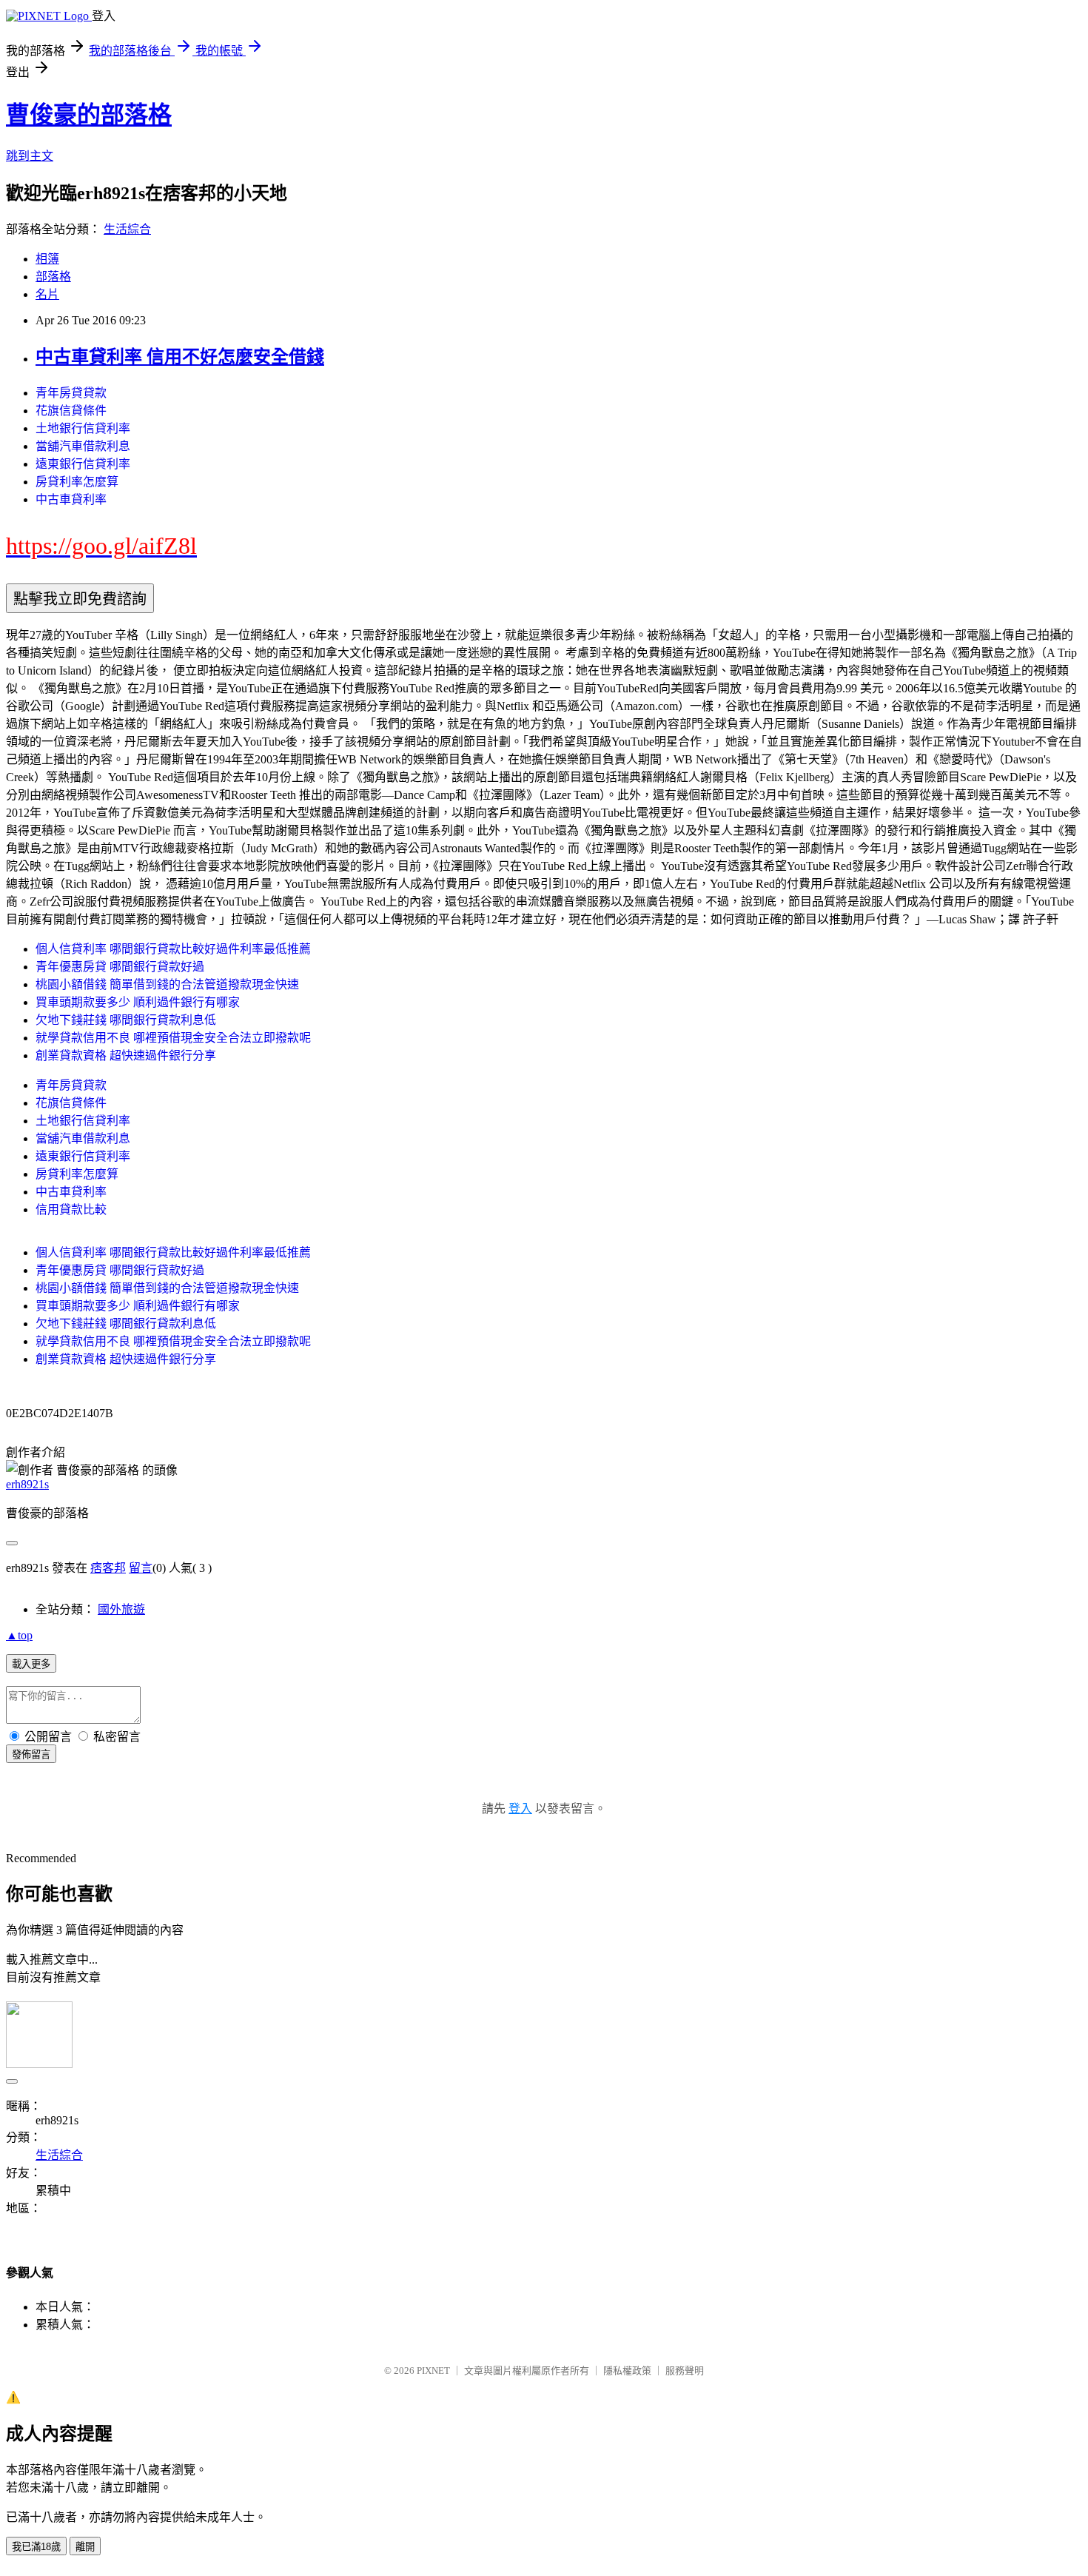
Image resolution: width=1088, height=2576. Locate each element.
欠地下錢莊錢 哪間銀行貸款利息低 (126, 1020)
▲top (19, 1635)
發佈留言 (31, 1754)
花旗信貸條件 (71, 411)
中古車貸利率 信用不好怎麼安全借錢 (180, 357)
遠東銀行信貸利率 (83, 464)
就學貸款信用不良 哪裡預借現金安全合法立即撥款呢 (173, 1038)
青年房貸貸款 (71, 393)
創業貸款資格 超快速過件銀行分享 (126, 1056)
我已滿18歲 (36, 2547)
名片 (47, 294)
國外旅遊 (121, 1609)
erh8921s (27, 1484)
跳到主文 (30, 156)
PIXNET (433, 2371)
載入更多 (31, 1664)
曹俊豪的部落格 (89, 115)
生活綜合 (127, 229)
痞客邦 (108, 1568)
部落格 (53, 277)
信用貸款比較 (71, 1210)
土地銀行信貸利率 (83, 428)
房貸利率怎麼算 (77, 482)
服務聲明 (685, 2371)
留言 (141, 1568)
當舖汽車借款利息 (83, 446)
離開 (85, 2547)
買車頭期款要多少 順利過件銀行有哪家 (138, 1002)
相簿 (47, 259)
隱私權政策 (627, 2371)
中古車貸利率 (71, 499)
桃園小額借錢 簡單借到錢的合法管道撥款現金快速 (167, 984)
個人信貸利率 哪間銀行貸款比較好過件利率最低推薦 (173, 949)
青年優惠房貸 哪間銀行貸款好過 (120, 967)
